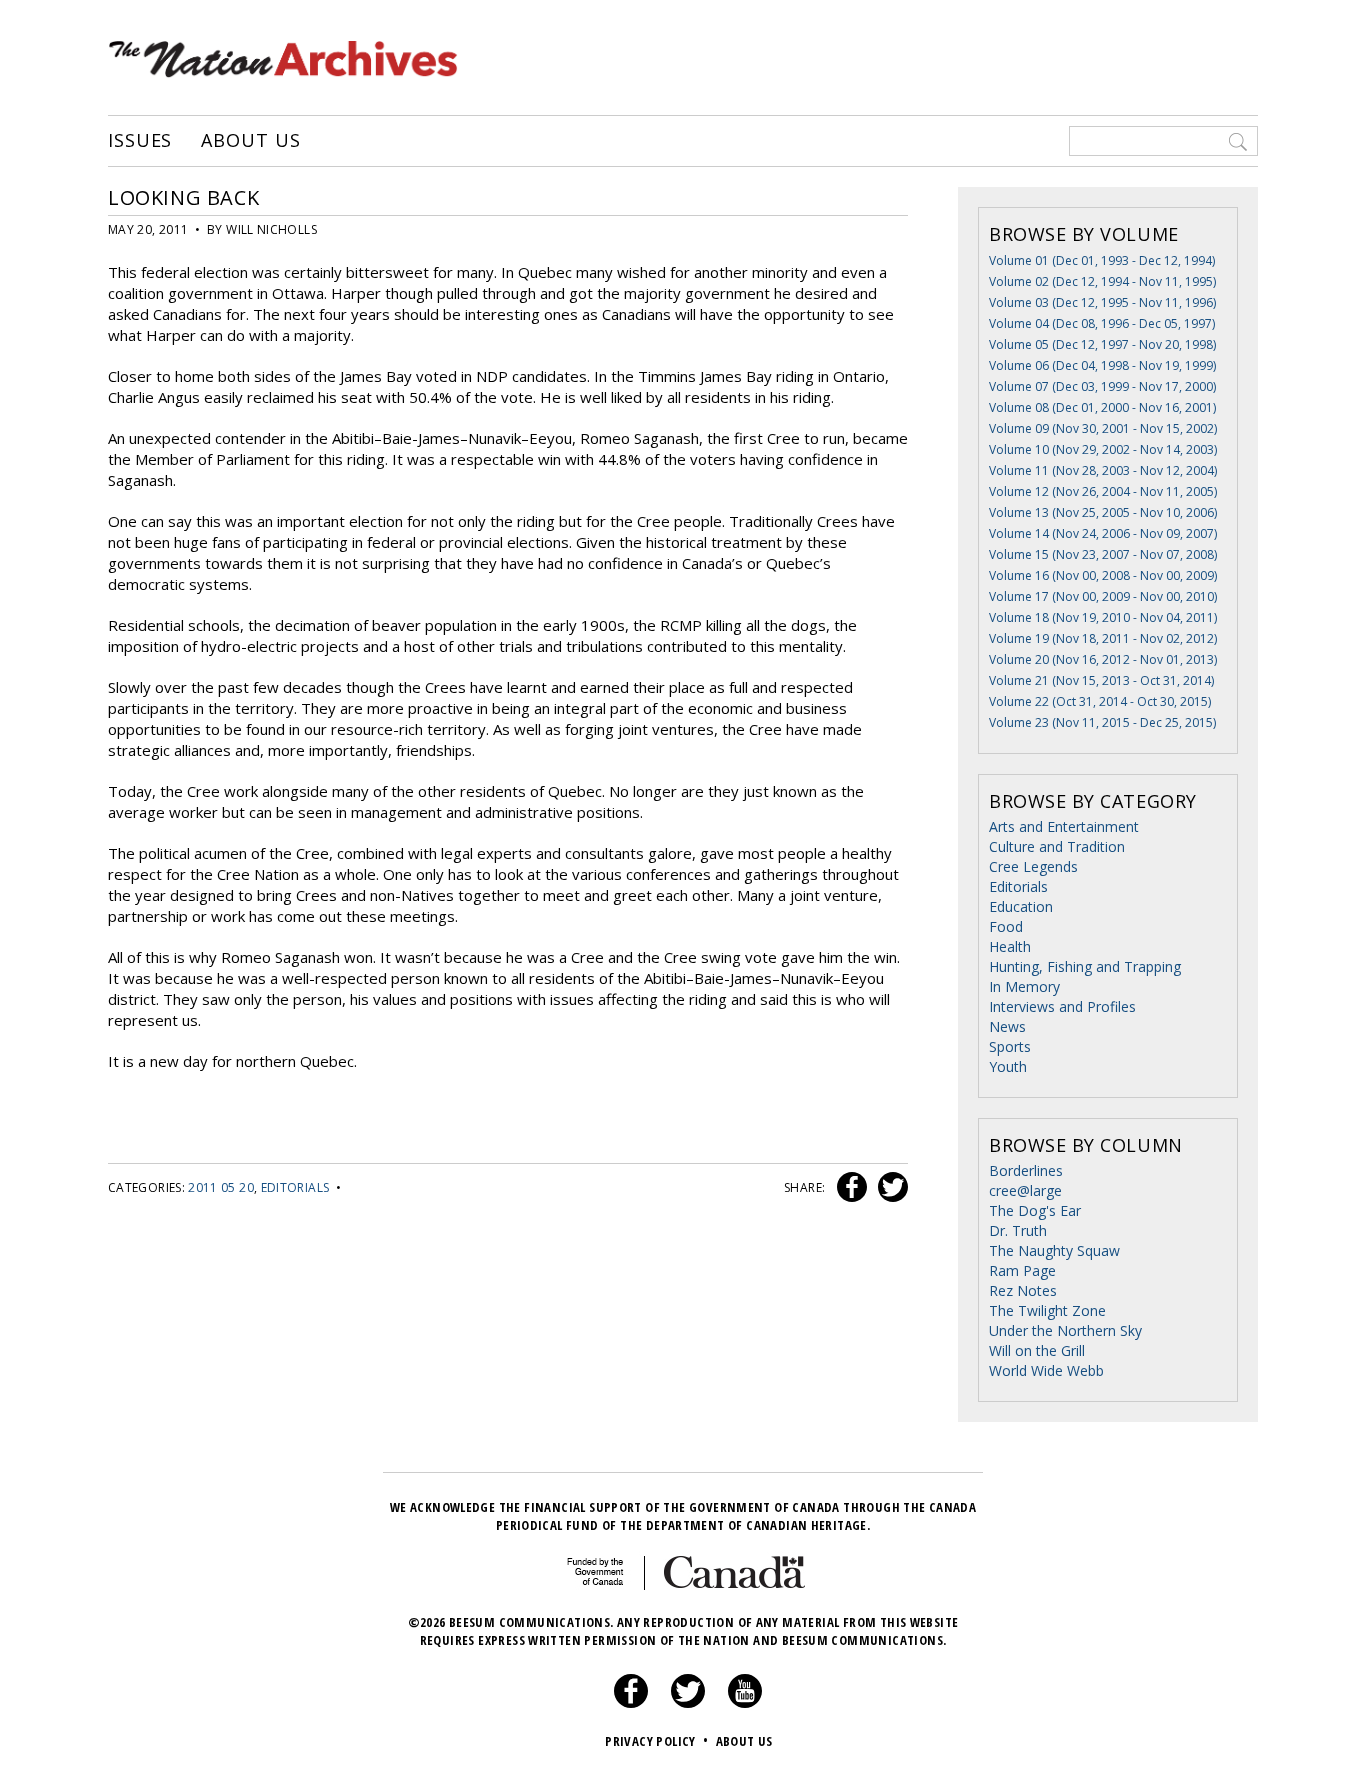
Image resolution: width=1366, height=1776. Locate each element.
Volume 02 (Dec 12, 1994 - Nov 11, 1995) (1102, 281)
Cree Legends (1033, 866)
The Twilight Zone (1047, 1310)
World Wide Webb (1046, 1370)
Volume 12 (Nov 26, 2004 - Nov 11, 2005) (1103, 491)
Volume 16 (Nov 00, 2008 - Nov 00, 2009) (1103, 575)
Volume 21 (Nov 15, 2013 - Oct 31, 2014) (1101, 680)
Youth (1008, 1066)
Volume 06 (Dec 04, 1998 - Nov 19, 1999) (1102, 365)
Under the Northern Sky (1065, 1330)
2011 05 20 (221, 1187)
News (1007, 1026)
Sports (1010, 1046)
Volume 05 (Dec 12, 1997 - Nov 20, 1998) (1102, 344)
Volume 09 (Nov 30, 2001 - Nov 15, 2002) (1103, 428)
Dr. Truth (1018, 1230)
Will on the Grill (1037, 1350)
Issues (140, 141)
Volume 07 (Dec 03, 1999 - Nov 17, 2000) (1102, 386)
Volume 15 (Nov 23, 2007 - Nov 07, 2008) (1103, 554)
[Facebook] (631, 1703)
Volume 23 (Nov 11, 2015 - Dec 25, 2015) (1102, 722)
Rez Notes (1023, 1290)
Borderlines (1026, 1170)
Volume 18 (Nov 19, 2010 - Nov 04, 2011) (1103, 617)
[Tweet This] (889, 1187)
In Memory (1024, 986)
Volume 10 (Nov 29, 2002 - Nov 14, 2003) (1103, 449)
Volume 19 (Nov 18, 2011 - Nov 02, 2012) (1103, 638)
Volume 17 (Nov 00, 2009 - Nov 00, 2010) (1103, 596)
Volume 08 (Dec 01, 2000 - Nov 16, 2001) (1102, 407)
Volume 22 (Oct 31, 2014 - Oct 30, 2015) (1100, 701)
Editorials (295, 1187)
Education (1021, 906)
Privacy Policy (656, 1741)
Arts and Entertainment (1064, 826)
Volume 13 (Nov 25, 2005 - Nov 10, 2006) (1103, 512)
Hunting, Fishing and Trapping (1085, 966)
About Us (250, 141)
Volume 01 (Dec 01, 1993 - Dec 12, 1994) (1102, 260)
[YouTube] (745, 1703)
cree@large (1025, 1190)
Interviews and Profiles (1062, 1006)
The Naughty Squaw (1054, 1250)
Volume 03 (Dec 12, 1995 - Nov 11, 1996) (1102, 302)
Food (1006, 926)
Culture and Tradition (1057, 846)
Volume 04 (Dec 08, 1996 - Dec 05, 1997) (1102, 323)
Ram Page (1022, 1270)
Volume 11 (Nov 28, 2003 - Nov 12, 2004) (1103, 470)
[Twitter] (688, 1703)
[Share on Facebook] (849, 1187)
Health (1010, 946)
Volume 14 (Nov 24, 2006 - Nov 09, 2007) (1103, 533)
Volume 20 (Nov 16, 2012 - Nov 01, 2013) (1103, 659)
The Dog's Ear (1035, 1210)
